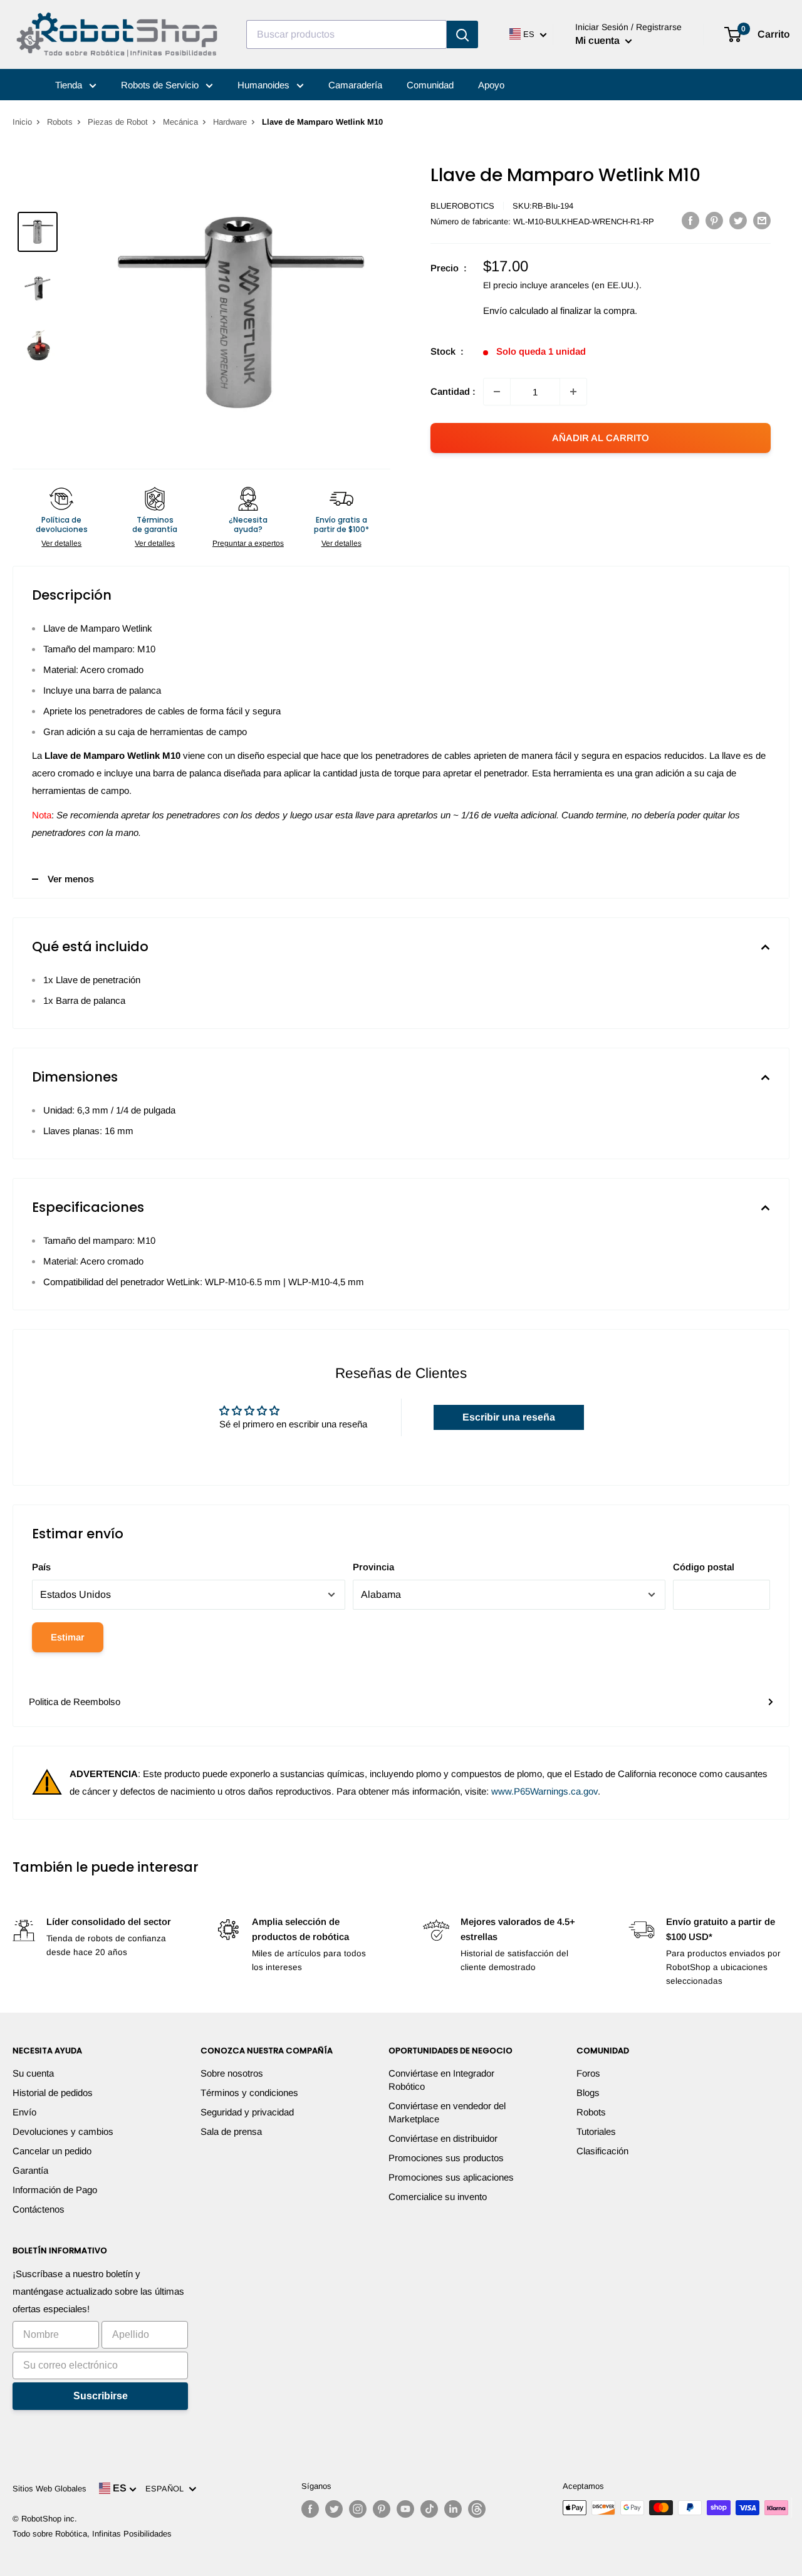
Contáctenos (39, 2209)
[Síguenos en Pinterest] (382, 2509)
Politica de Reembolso (75, 1702)
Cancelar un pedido (52, 2151)
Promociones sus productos (446, 2158)
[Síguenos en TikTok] (429, 2509)
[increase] (573, 392)
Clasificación (602, 2151)
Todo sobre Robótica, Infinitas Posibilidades (92, 2534)
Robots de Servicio (161, 85)
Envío (24, 2112)
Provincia (373, 1567)
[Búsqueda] (462, 34)
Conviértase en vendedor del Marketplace (447, 2112)
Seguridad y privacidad (247, 2112)
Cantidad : (453, 391)
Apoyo (491, 85)
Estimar (68, 1637)
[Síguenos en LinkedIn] (453, 2509)
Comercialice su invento (438, 2197)
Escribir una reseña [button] (509, 1417)
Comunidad (430, 85)
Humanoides (265, 85)
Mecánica (180, 122)
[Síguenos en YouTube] (405, 2509)
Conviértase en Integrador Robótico (441, 2080)
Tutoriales (596, 2131)
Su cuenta (33, 2073)
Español (167, 2489)
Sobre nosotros (232, 2073)
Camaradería (355, 85)
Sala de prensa (231, 2131)
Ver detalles (61, 543)
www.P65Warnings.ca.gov (544, 1791)
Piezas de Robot (118, 122)
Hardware (230, 122)
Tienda (70, 85)
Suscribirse (101, 2396)
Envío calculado (516, 310)
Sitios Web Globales (49, 2489)
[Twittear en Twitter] (738, 220)
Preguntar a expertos (248, 543)
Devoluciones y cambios (63, 2131)
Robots (60, 122)
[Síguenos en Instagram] (358, 2509)
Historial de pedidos (53, 2093)
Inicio (22, 122)
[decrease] (497, 392)
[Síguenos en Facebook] (310, 2509)
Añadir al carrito (601, 438)
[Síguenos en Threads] (477, 2509)
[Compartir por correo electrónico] (762, 220)
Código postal (704, 1567)
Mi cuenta (599, 40)
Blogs (588, 2093)
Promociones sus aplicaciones (451, 2177)
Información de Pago (55, 2190)
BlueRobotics (462, 206)
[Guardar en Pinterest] (714, 220)
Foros (588, 2073)
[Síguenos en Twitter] (334, 2509)
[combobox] (346, 34)
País (41, 1567)
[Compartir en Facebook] (690, 220)
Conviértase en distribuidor (443, 2138)
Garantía (30, 2170)
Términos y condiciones (249, 2093)
